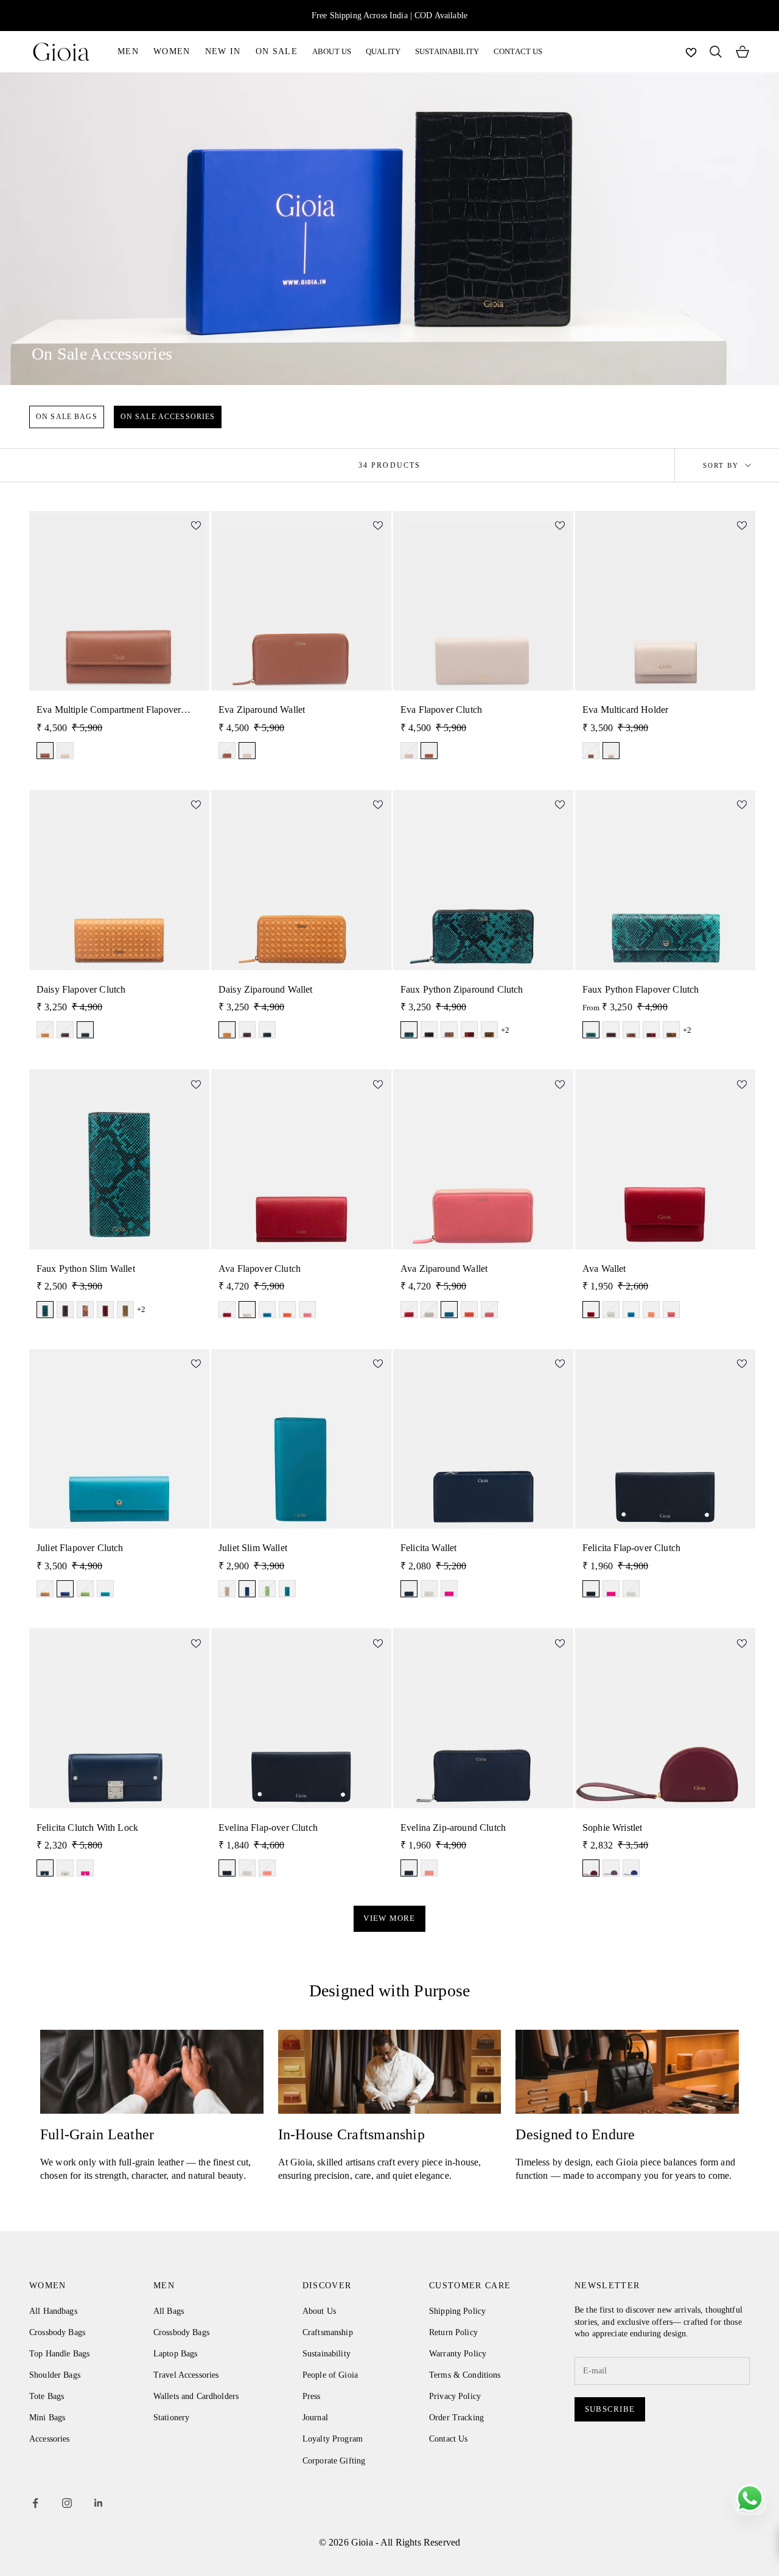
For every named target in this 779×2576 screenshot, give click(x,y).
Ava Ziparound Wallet (444, 1269)
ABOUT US (332, 51)
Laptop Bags (176, 2354)
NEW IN (223, 51)
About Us (319, 2311)
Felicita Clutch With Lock (87, 1828)
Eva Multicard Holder (625, 710)
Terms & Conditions (465, 2375)
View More (389, 1918)
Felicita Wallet (428, 1548)
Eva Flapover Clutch (441, 710)
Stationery (171, 2418)
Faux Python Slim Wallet (86, 1269)
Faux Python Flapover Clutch (641, 989)
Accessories (50, 2439)
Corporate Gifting (334, 2461)
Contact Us (448, 2439)
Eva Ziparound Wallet (262, 710)
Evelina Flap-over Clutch (268, 1828)
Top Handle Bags (59, 2354)
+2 (505, 1030)
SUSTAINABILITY (447, 51)
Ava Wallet (604, 1269)
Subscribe (610, 2409)
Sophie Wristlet (612, 1828)
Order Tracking (456, 2418)
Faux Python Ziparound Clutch (462, 989)
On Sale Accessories (168, 417)
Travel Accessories (186, 2375)
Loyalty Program (333, 2439)
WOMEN (172, 51)
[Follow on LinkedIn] (99, 2503)
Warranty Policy (458, 2354)
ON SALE (277, 51)
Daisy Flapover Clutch (81, 989)
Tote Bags (47, 2396)
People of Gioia (330, 2375)
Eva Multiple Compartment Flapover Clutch (109, 710)
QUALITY (383, 51)
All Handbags (53, 2311)
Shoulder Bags (55, 2375)
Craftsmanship (328, 2332)
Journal (315, 2418)
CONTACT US (518, 51)
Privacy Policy (455, 2396)
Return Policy (453, 2332)
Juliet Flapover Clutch (80, 1548)
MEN (128, 51)
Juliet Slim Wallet (253, 1548)
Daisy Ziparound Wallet (266, 989)
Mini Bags (47, 2418)
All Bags (169, 2311)
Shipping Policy (457, 2311)
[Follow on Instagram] (67, 2503)
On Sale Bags (67, 417)
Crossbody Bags (57, 2332)
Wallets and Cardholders (196, 2396)
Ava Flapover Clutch (260, 1269)
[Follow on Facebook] (35, 2503)
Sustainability (327, 2354)
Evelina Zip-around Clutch (453, 1828)
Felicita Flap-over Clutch (631, 1548)
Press (312, 2396)
